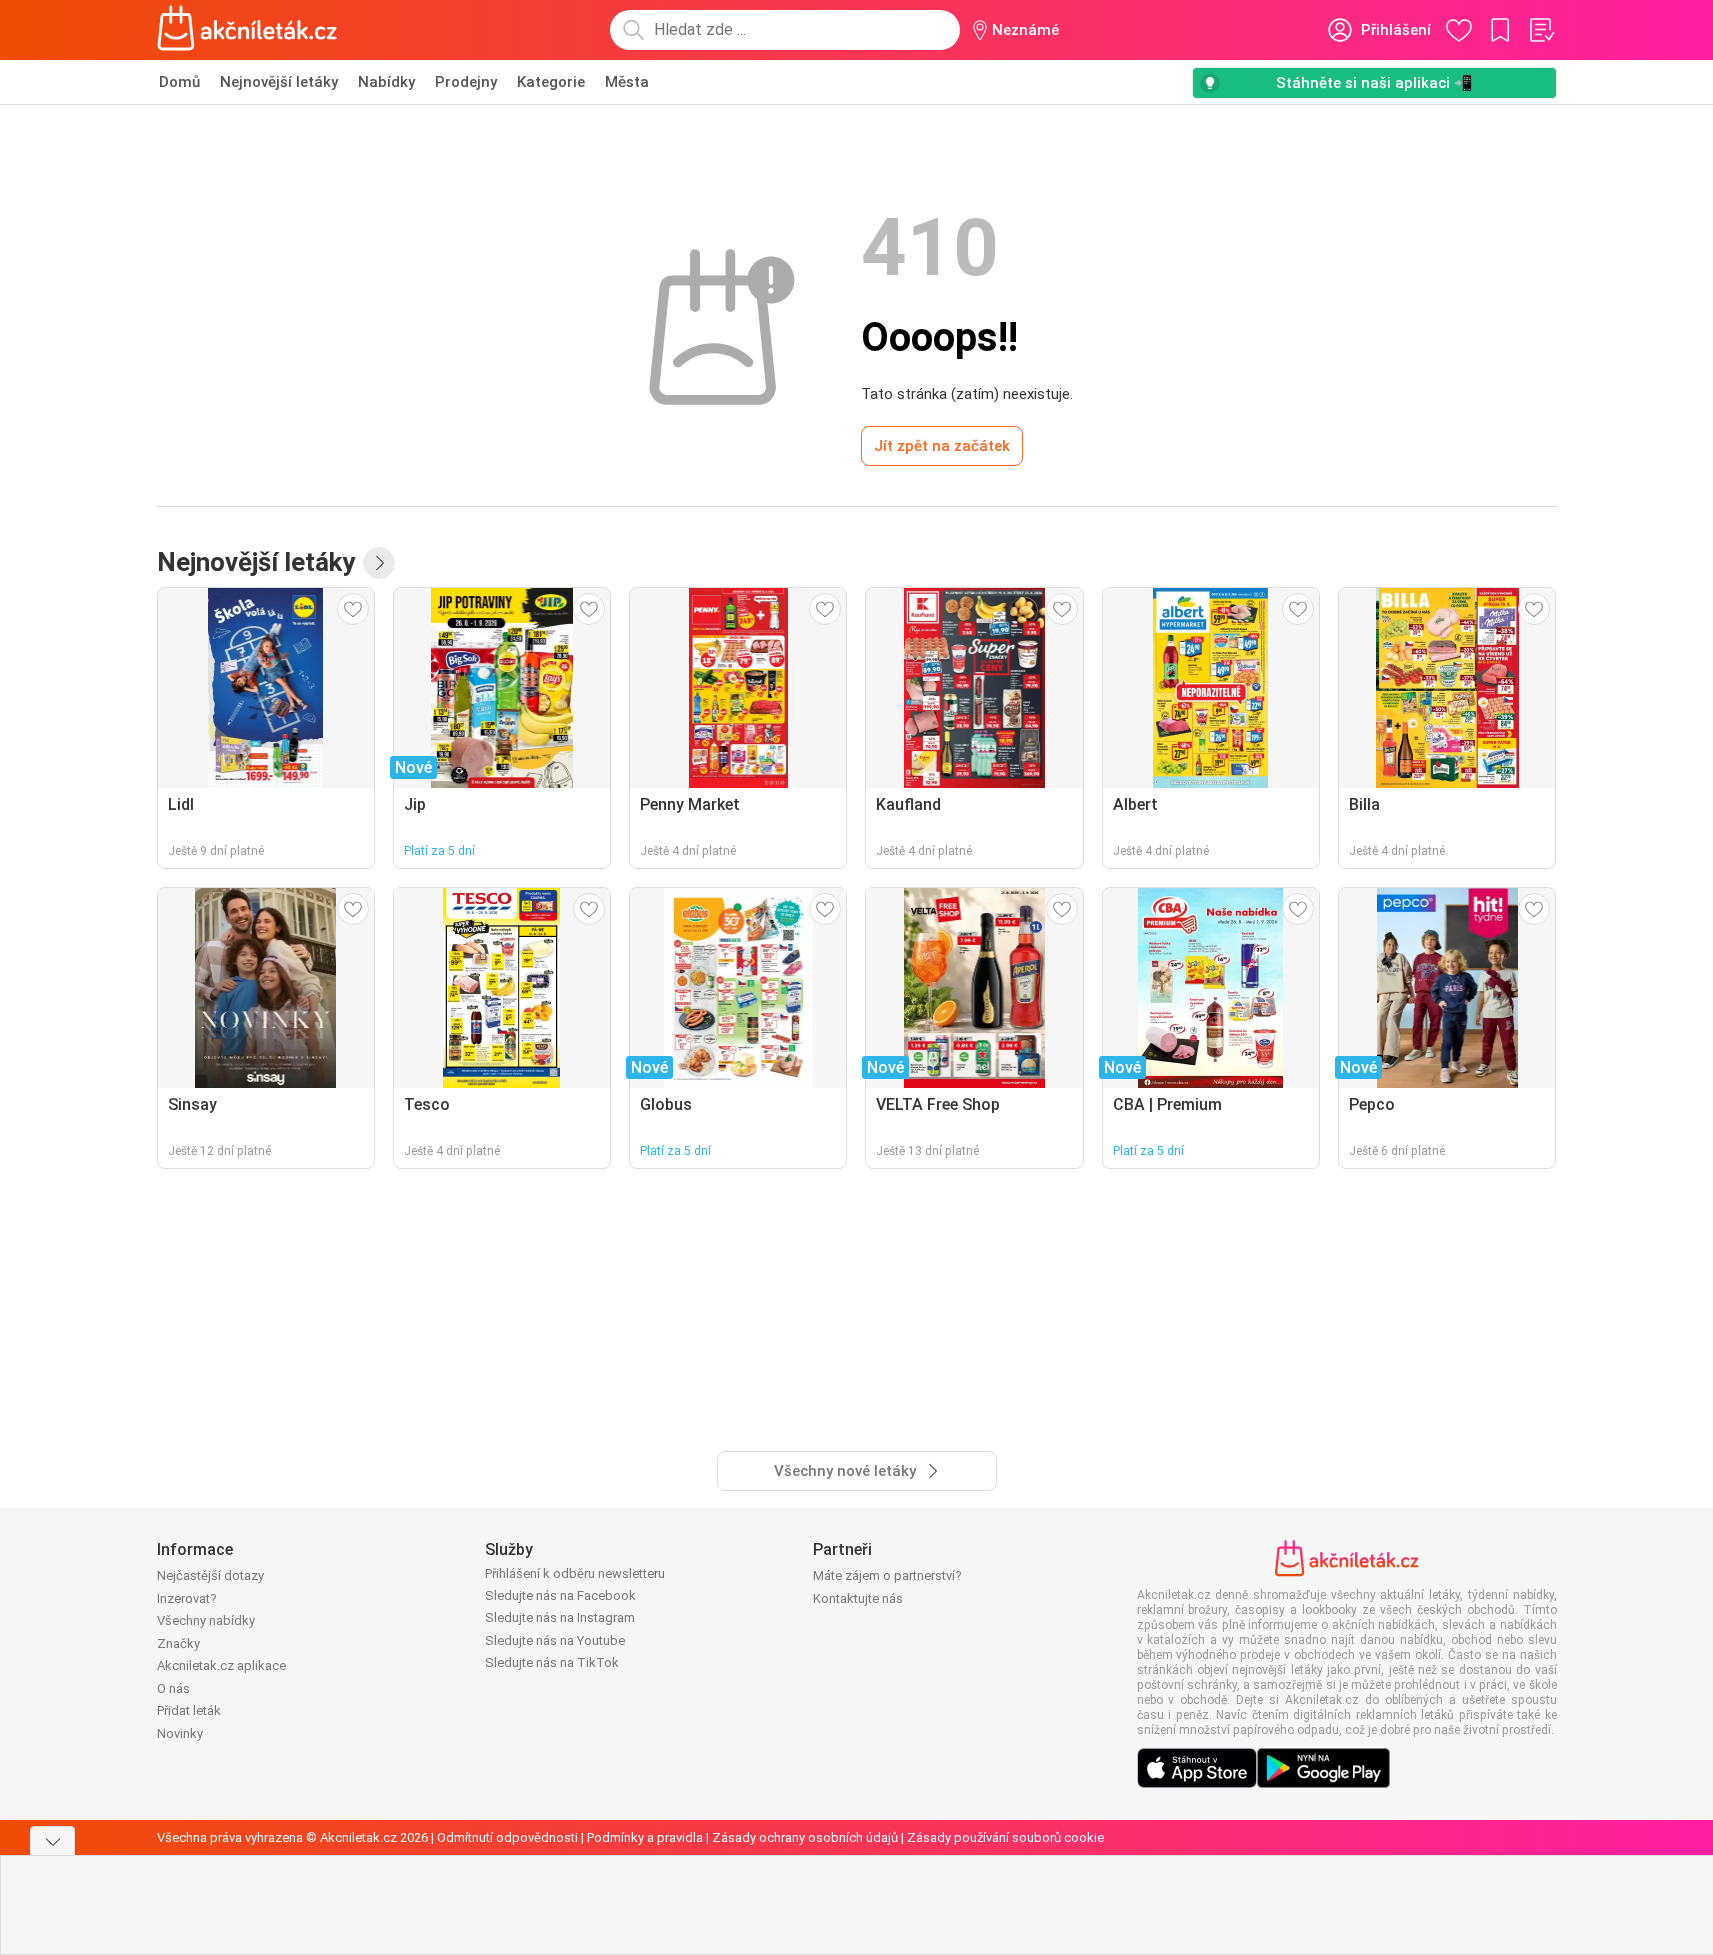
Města (627, 82)
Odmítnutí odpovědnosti (507, 1837)
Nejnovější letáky (279, 82)
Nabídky (386, 82)
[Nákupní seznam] (1541, 30)
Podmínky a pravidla (645, 1837)
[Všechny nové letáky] (379, 563)
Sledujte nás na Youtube (555, 1640)
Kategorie (551, 82)
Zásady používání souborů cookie (1005, 1837)
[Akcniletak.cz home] (247, 30)
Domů (179, 82)
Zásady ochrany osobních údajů (805, 1837)
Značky (178, 1643)
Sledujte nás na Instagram (560, 1617)
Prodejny (466, 82)
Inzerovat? (187, 1598)
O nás (173, 1688)
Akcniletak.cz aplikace (221, 1665)
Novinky (180, 1733)
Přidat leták (189, 1710)
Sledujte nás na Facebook (560, 1595)
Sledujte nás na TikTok (552, 1662)
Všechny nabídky (206, 1620)
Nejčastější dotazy (210, 1575)
